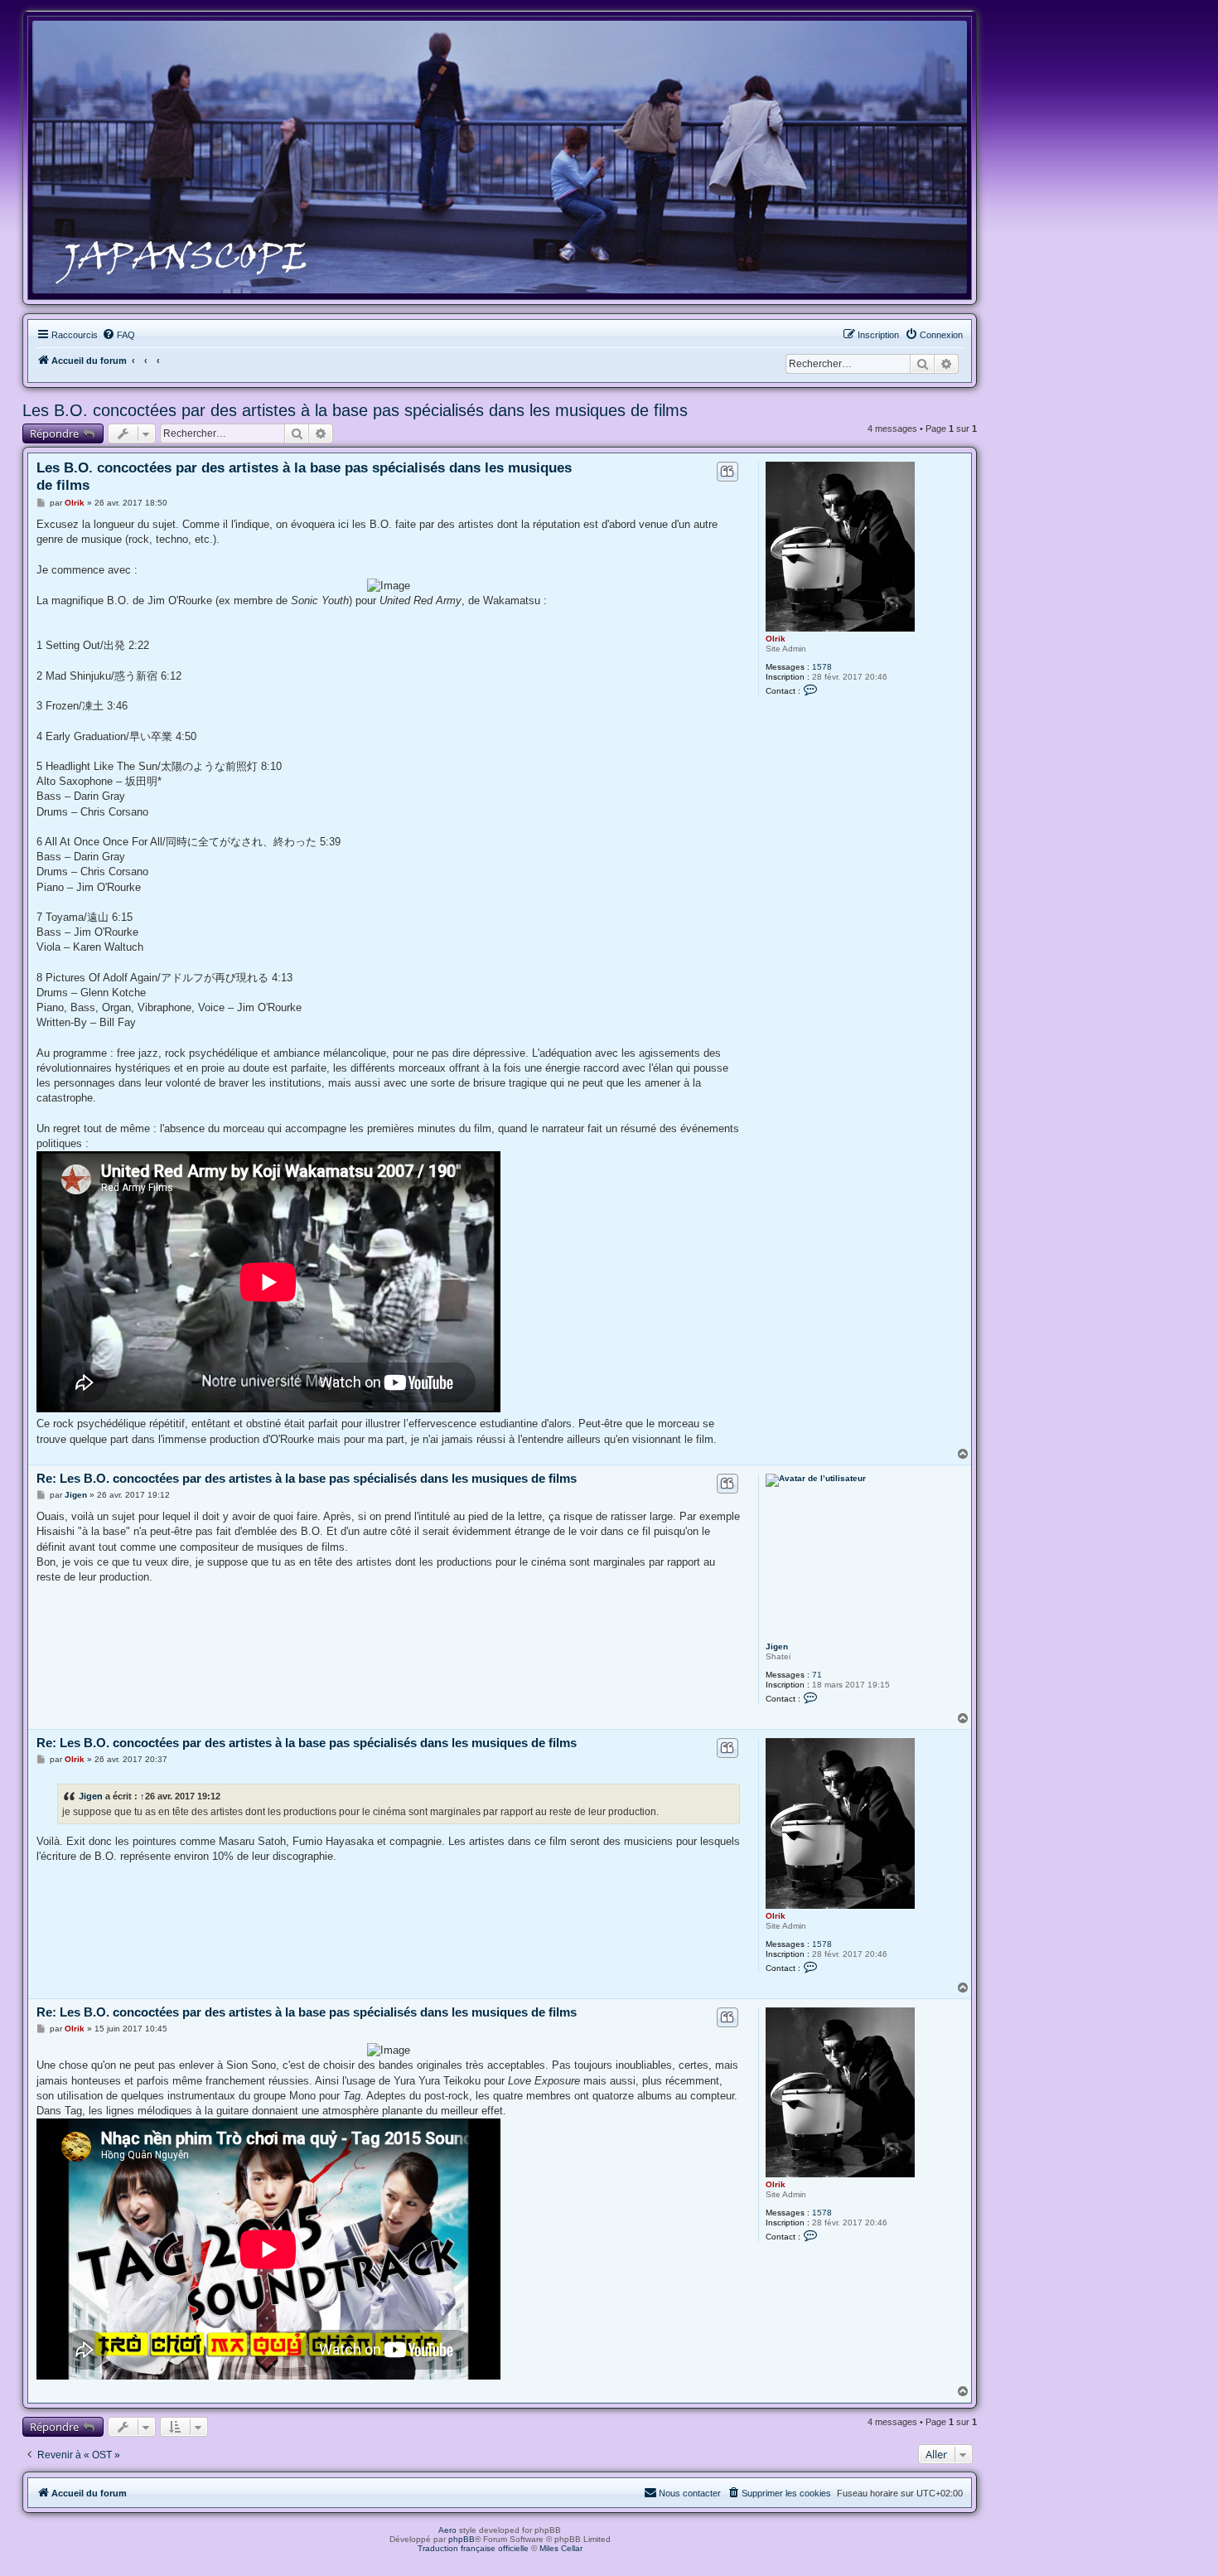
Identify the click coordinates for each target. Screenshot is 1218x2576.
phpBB (462, 2539)
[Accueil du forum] (500, 157)
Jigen (777, 1646)
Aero (447, 2530)
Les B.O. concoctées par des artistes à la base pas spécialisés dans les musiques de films (355, 410)
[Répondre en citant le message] (727, 472)
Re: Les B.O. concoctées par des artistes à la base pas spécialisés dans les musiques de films (307, 1478)
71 (817, 1675)
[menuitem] (118, 335)
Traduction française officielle (473, 2548)
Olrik (776, 639)
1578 (822, 667)
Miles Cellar (561, 2548)
